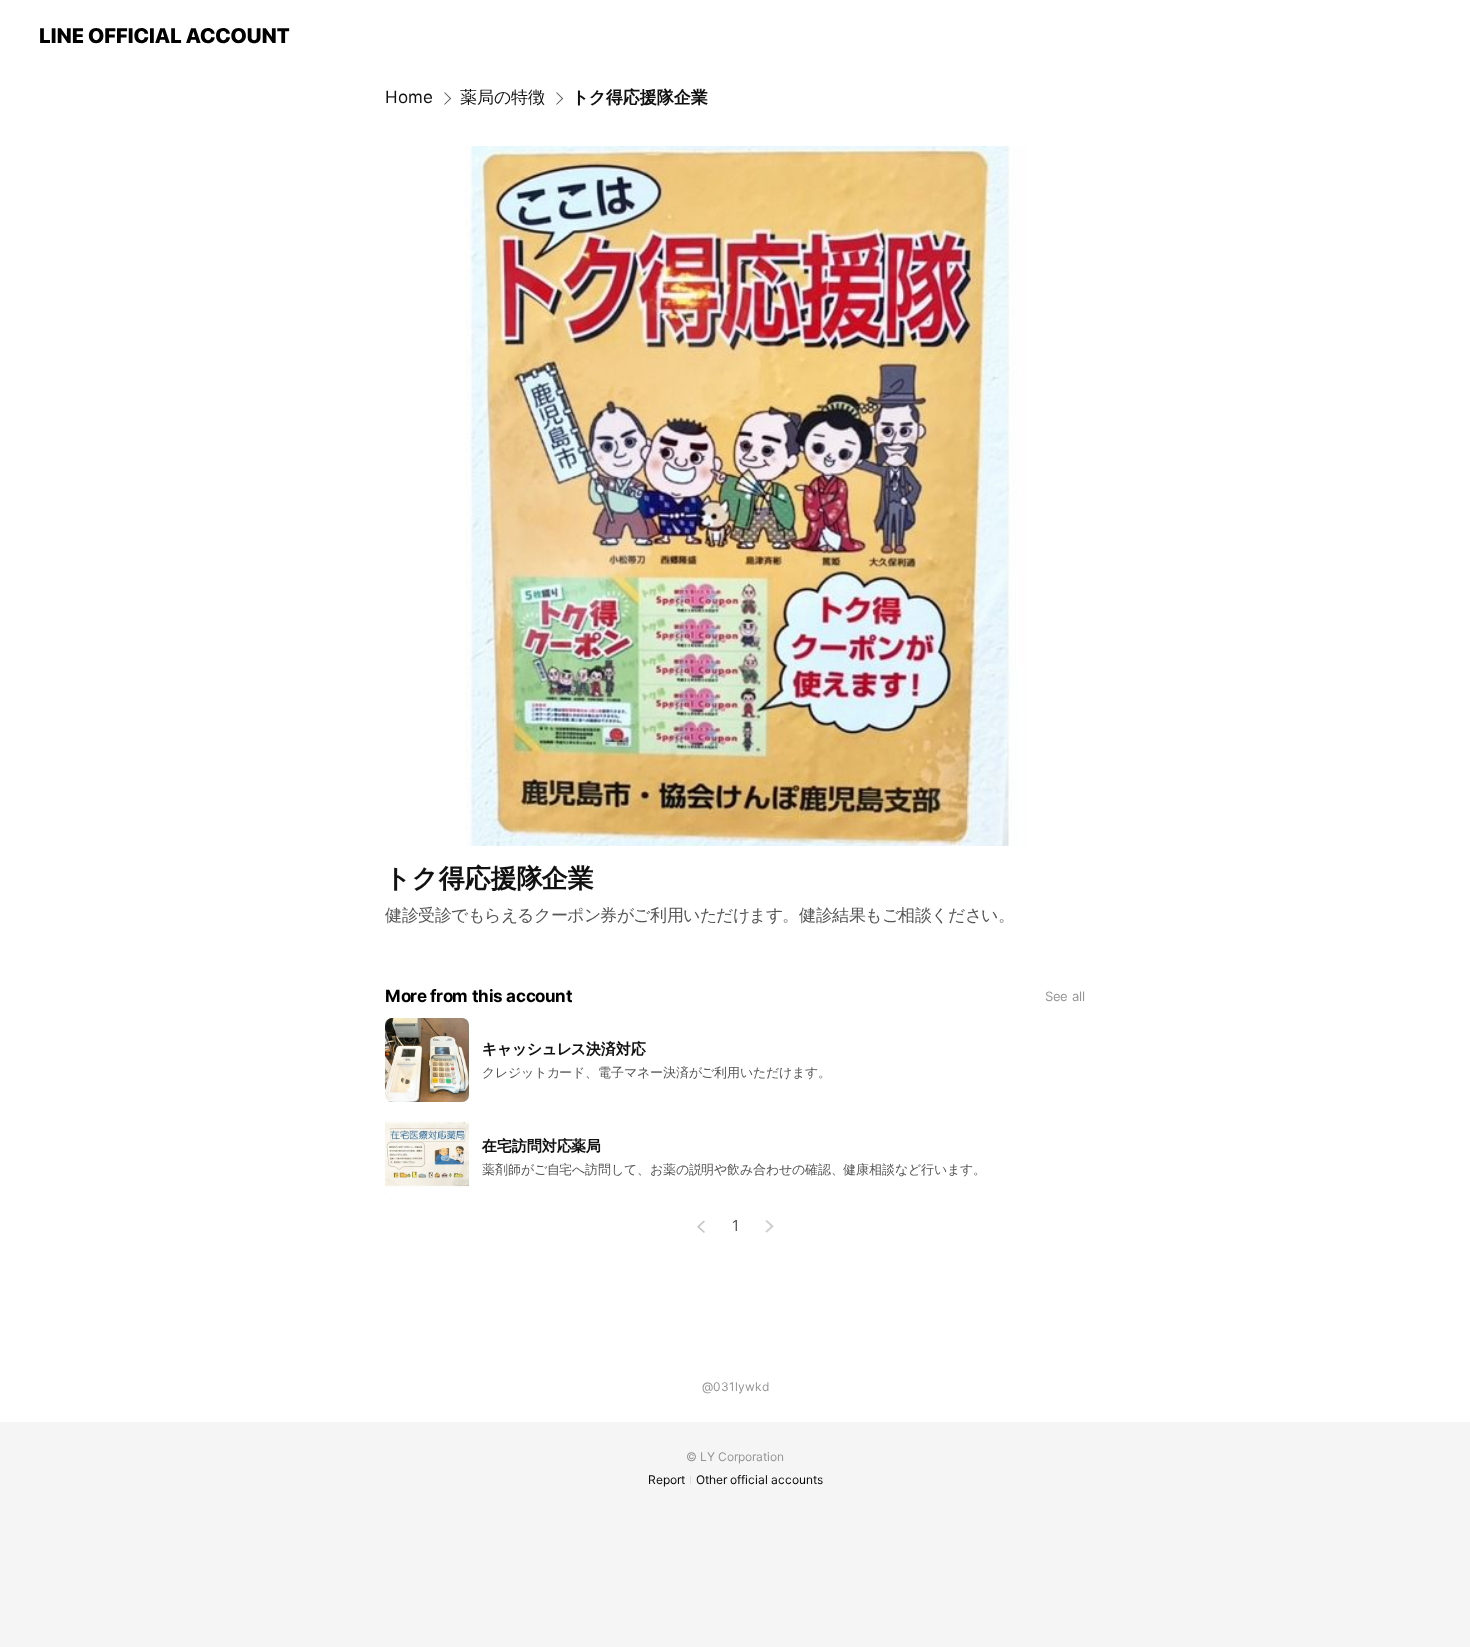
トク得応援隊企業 (640, 97)
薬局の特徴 (502, 97)
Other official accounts (759, 1479)
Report (666, 1479)
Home (409, 97)
